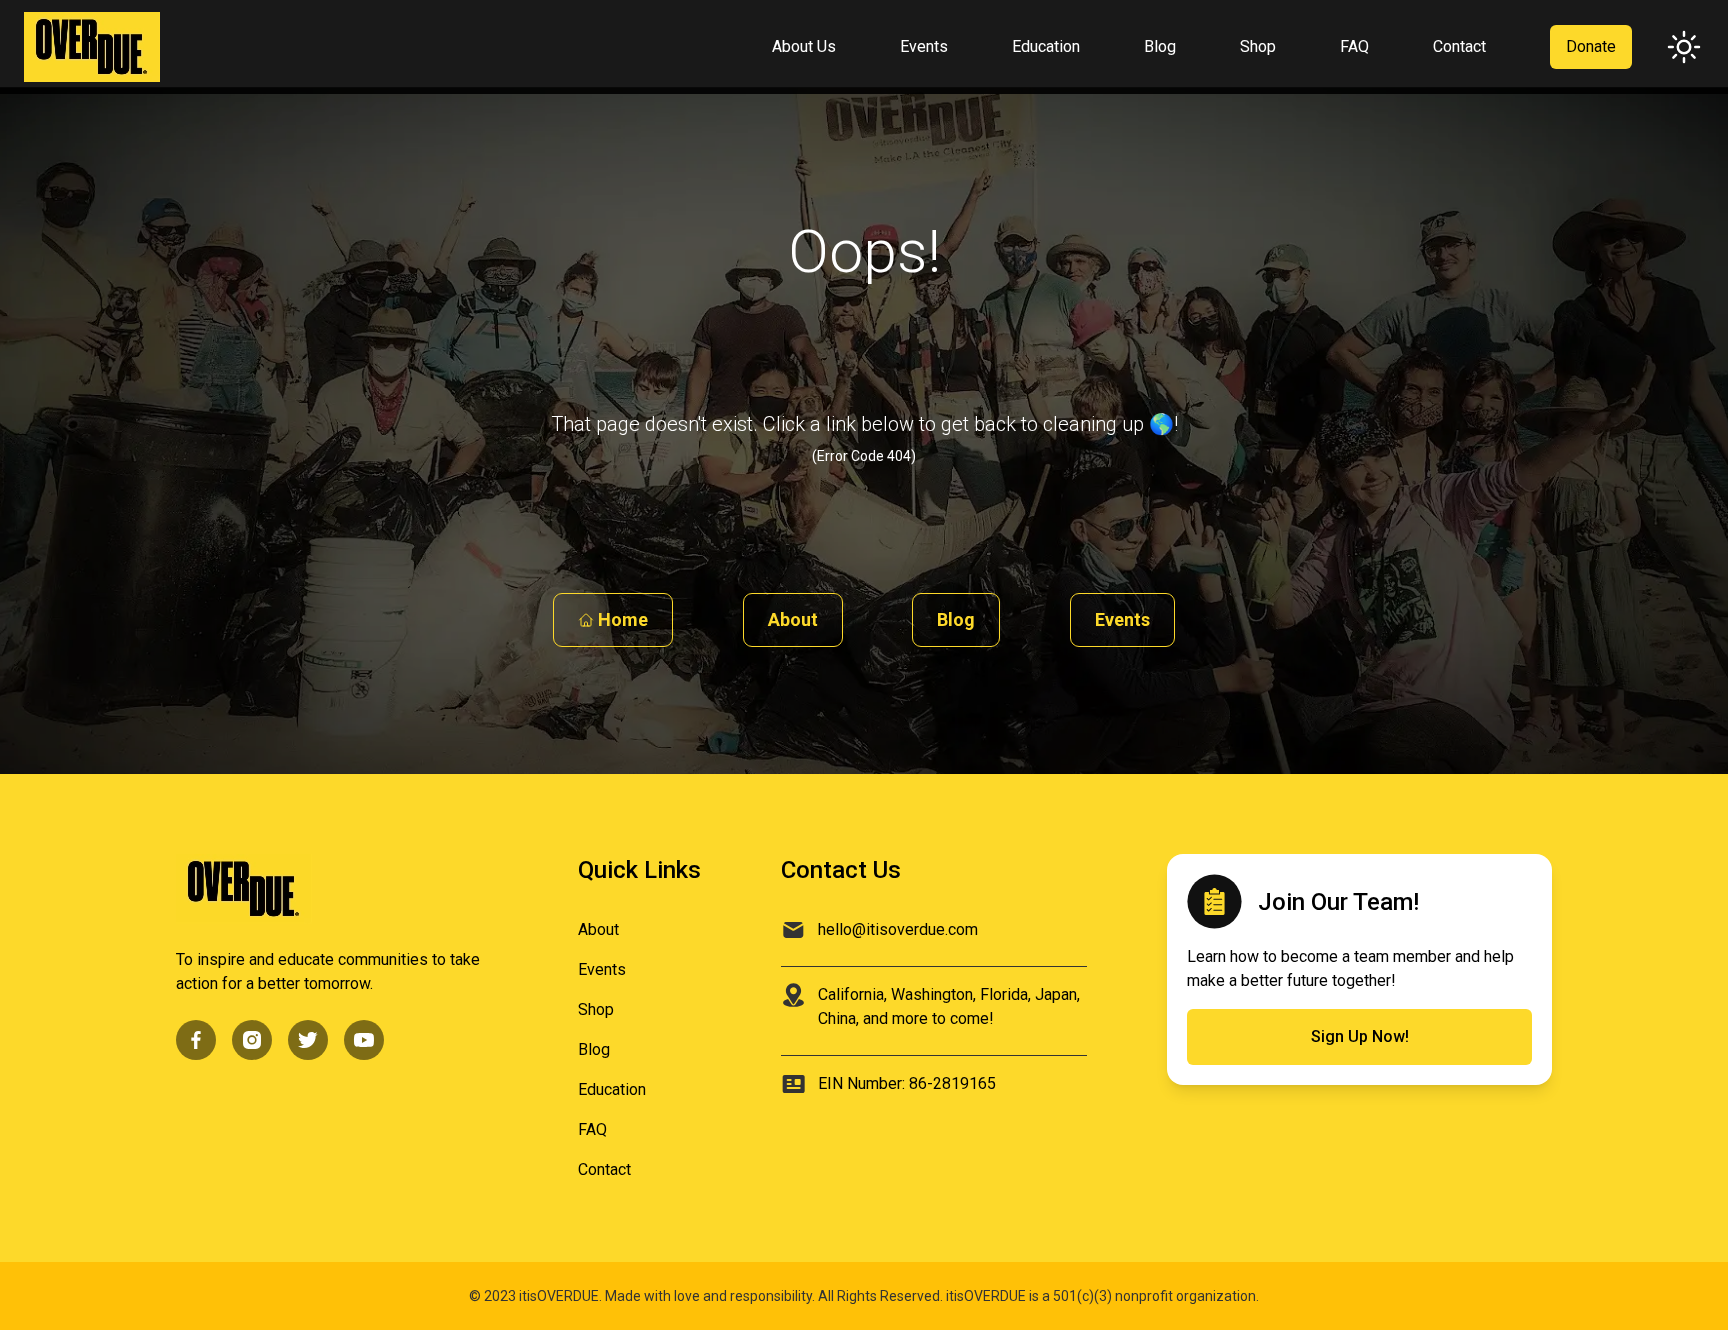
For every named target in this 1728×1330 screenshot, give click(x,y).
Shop (596, 1009)
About (793, 619)
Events (1122, 619)
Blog (956, 619)
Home (623, 619)
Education (612, 1089)
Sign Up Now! (1360, 1036)
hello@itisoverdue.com (898, 929)
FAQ (592, 1129)
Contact (604, 1169)
